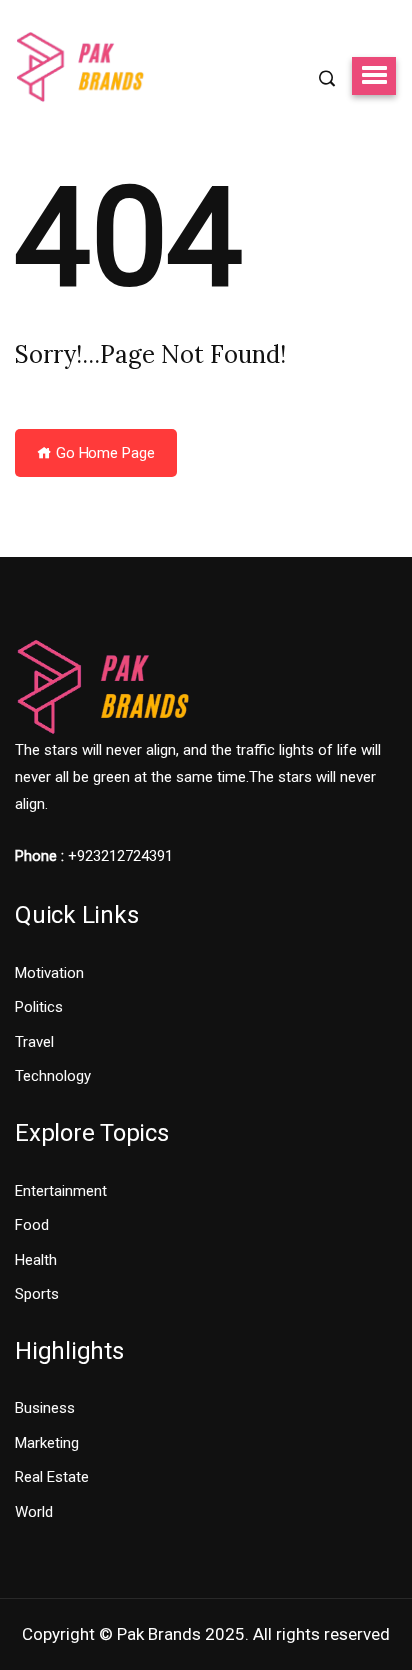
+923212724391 (120, 856)
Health (36, 1260)
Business (45, 1408)
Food (32, 1225)
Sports (37, 1294)
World (34, 1512)
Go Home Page (103, 453)
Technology (53, 1076)
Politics (39, 1007)
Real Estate (52, 1477)
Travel (34, 1042)
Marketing (47, 1443)
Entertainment (61, 1191)
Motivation (49, 973)
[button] (374, 76)
